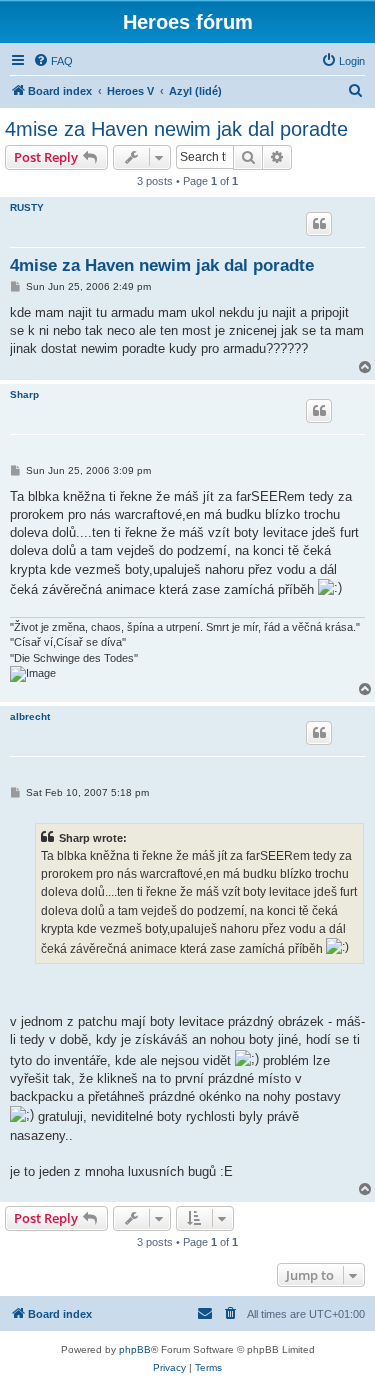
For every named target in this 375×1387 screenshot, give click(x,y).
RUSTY (27, 207)
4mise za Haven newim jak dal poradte (176, 129)
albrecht (30, 716)
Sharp (24, 394)
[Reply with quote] (319, 224)
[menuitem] (53, 61)
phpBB (135, 1349)
